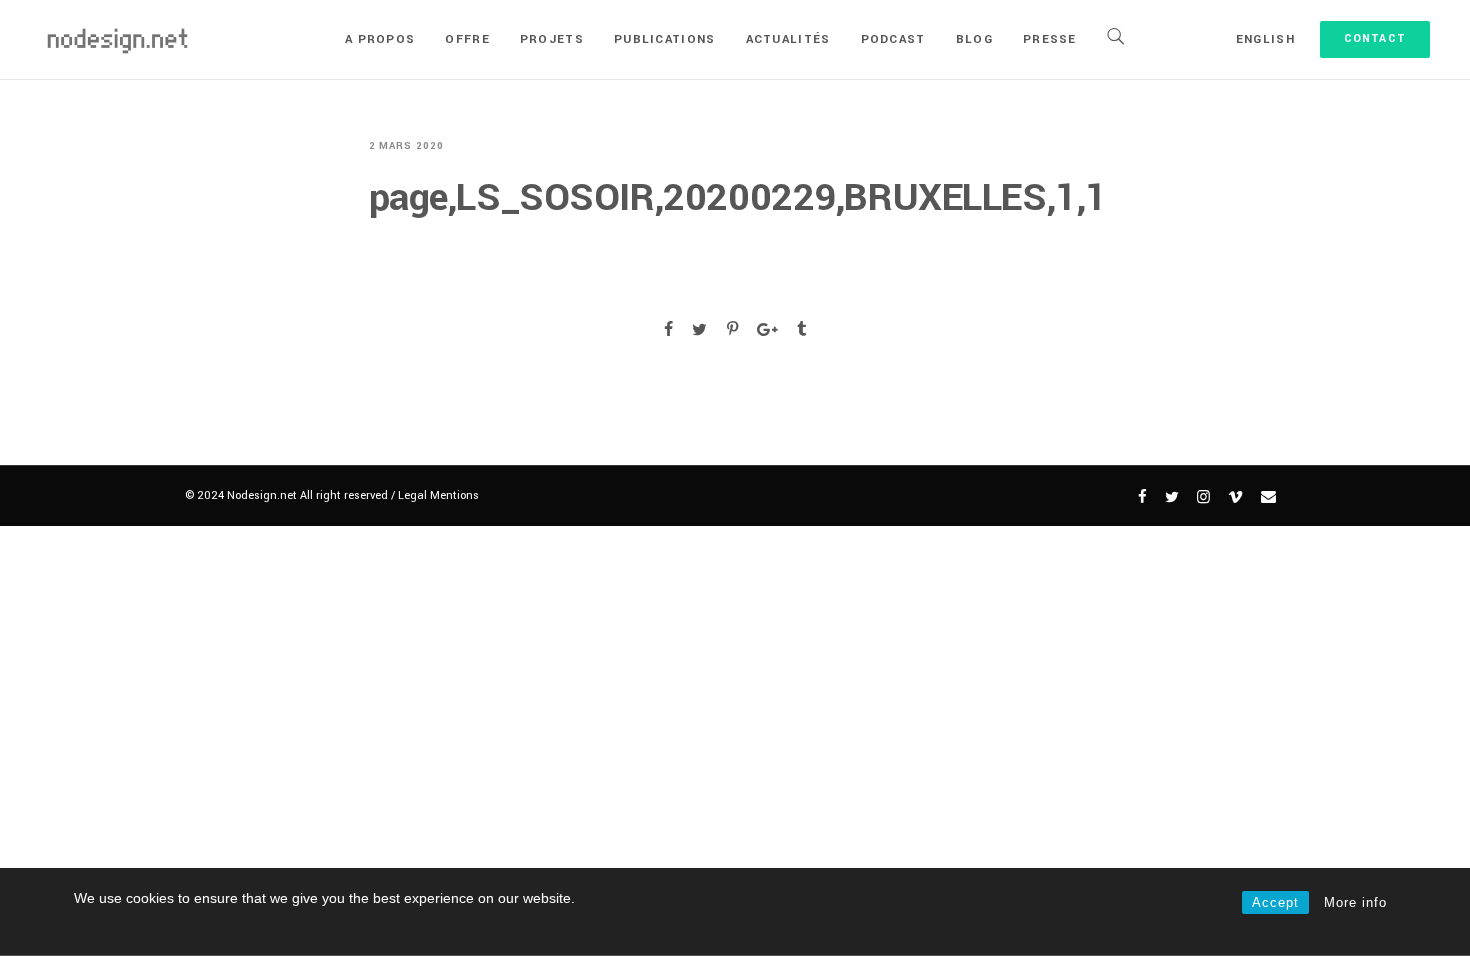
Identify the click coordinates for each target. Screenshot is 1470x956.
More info (1355, 902)
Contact (1375, 38)
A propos (380, 39)
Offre (467, 39)
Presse (1050, 39)
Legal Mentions (438, 495)
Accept (1275, 902)
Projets (552, 39)
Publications (665, 39)
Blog (974, 39)
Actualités (788, 39)
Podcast (893, 39)
